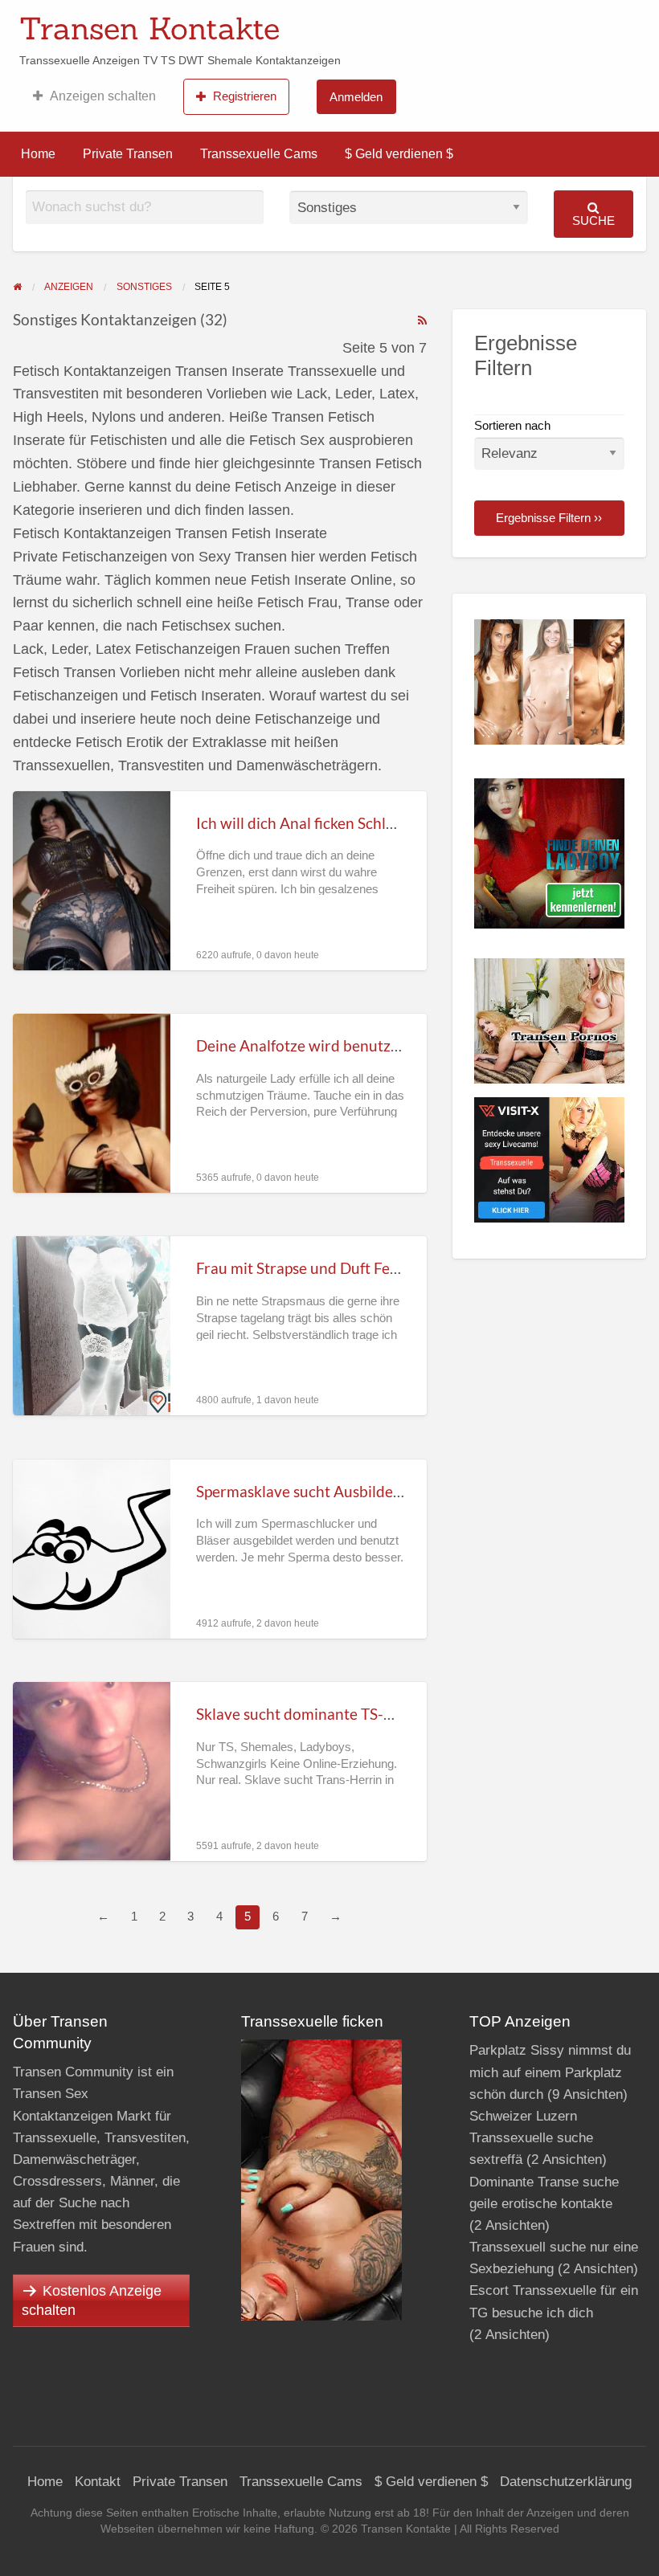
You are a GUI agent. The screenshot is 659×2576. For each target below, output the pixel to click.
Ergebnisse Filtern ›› (549, 518)
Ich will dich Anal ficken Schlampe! (312, 823)
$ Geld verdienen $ (399, 154)
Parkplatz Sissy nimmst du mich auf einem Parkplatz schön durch (550, 2072)
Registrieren (245, 96)
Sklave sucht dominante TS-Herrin (312, 1714)
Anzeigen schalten (103, 96)
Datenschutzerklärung (566, 2482)
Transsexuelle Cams (259, 154)
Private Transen (128, 154)
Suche (594, 220)
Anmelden (356, 97)
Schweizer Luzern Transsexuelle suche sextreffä (531, 2138)
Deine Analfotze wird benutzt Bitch (315, 1045)
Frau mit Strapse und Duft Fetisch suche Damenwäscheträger (403, 1268)
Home (38, 154)
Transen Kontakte (149, 28)
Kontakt (98, 2482)
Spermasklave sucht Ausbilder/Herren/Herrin (350, 1491)
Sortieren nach (512, 426)
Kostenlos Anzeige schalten (92, 2300)
